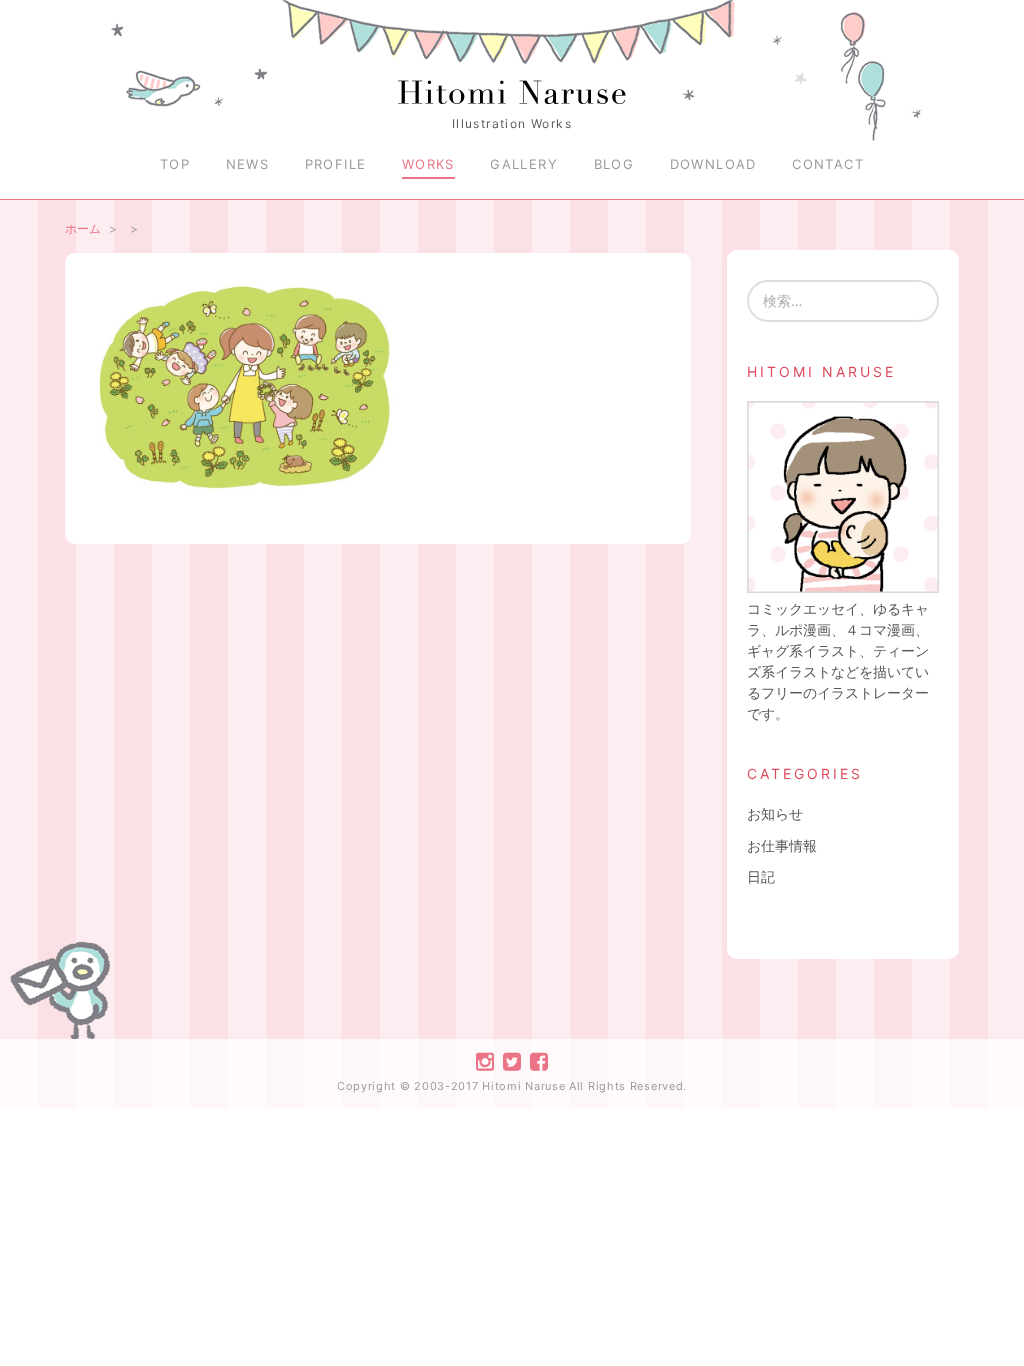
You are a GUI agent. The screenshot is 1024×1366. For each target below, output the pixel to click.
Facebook (539, 1062)
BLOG (614, 164)
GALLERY (524, 164)
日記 (761, 876)
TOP (175, 164)
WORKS (428, 164)
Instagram (485, 1062)
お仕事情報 (782, 845)
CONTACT (828, 164)
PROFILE (336, 164)
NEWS (248, 164)
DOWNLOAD (713, 164)
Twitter (512, 1062)
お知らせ (775, 813)
